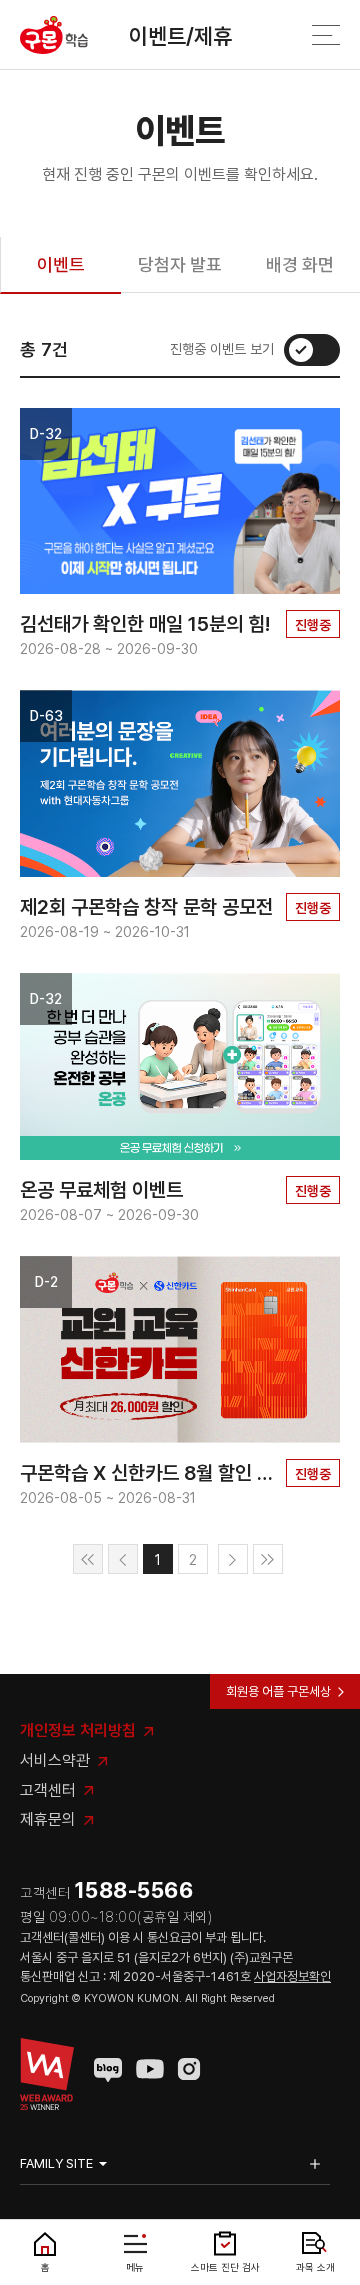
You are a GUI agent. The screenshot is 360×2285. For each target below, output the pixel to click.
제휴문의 (48, 1819)
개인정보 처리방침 (78, 1730)
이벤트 (61, 264)
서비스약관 (55, 1760)
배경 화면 (300, 264)
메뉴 (135, 2267)
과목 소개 (315, 2267)
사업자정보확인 (292, 1976)
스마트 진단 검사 (225, 2267)
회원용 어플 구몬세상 (278, 1691)
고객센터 (48, 1790)
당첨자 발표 (180, 264)
